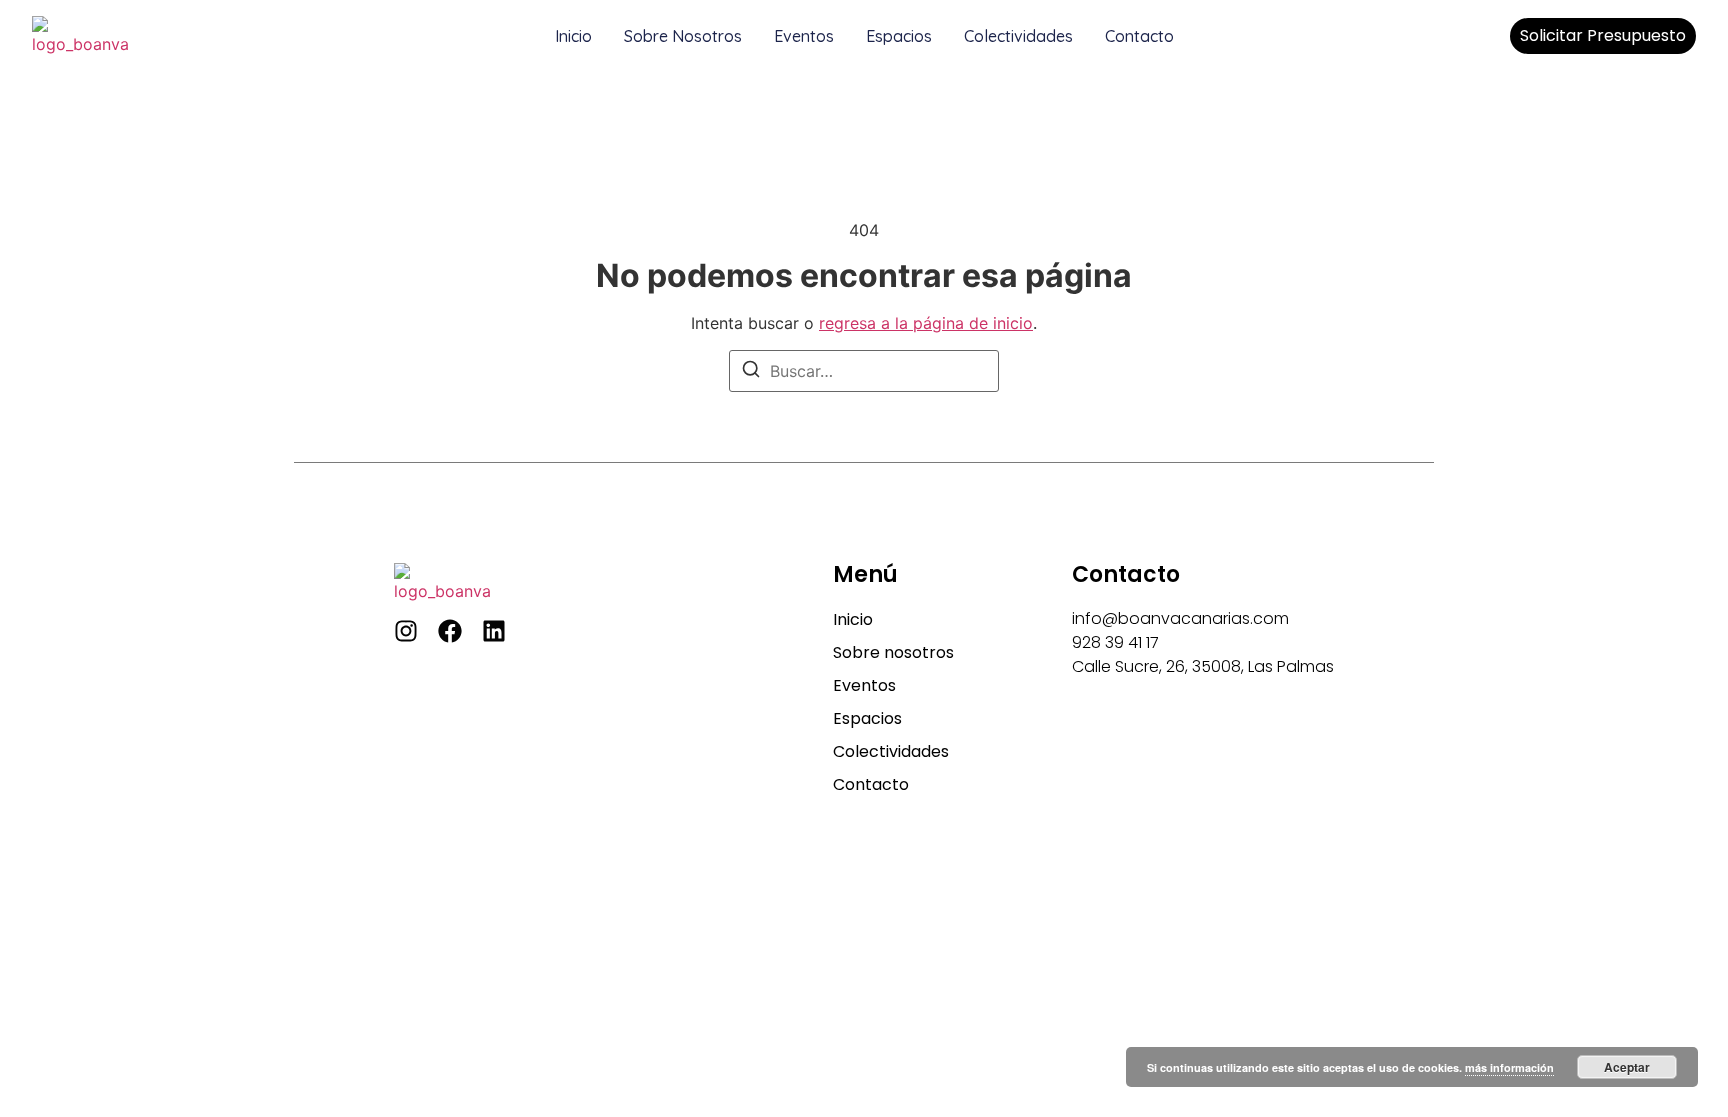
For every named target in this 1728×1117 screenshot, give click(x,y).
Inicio (573, 36)
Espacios (899, 36)
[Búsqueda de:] (864, 371)
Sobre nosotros (683, 36)
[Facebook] (450, 631)
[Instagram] (406, 631)
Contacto (1139, 36)
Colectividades (1018, 36)
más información (1509, 1067)
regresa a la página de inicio (926, 323)
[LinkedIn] (494, 631)
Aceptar (1627, 1067)
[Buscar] (751, 372)
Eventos (804, 36)
